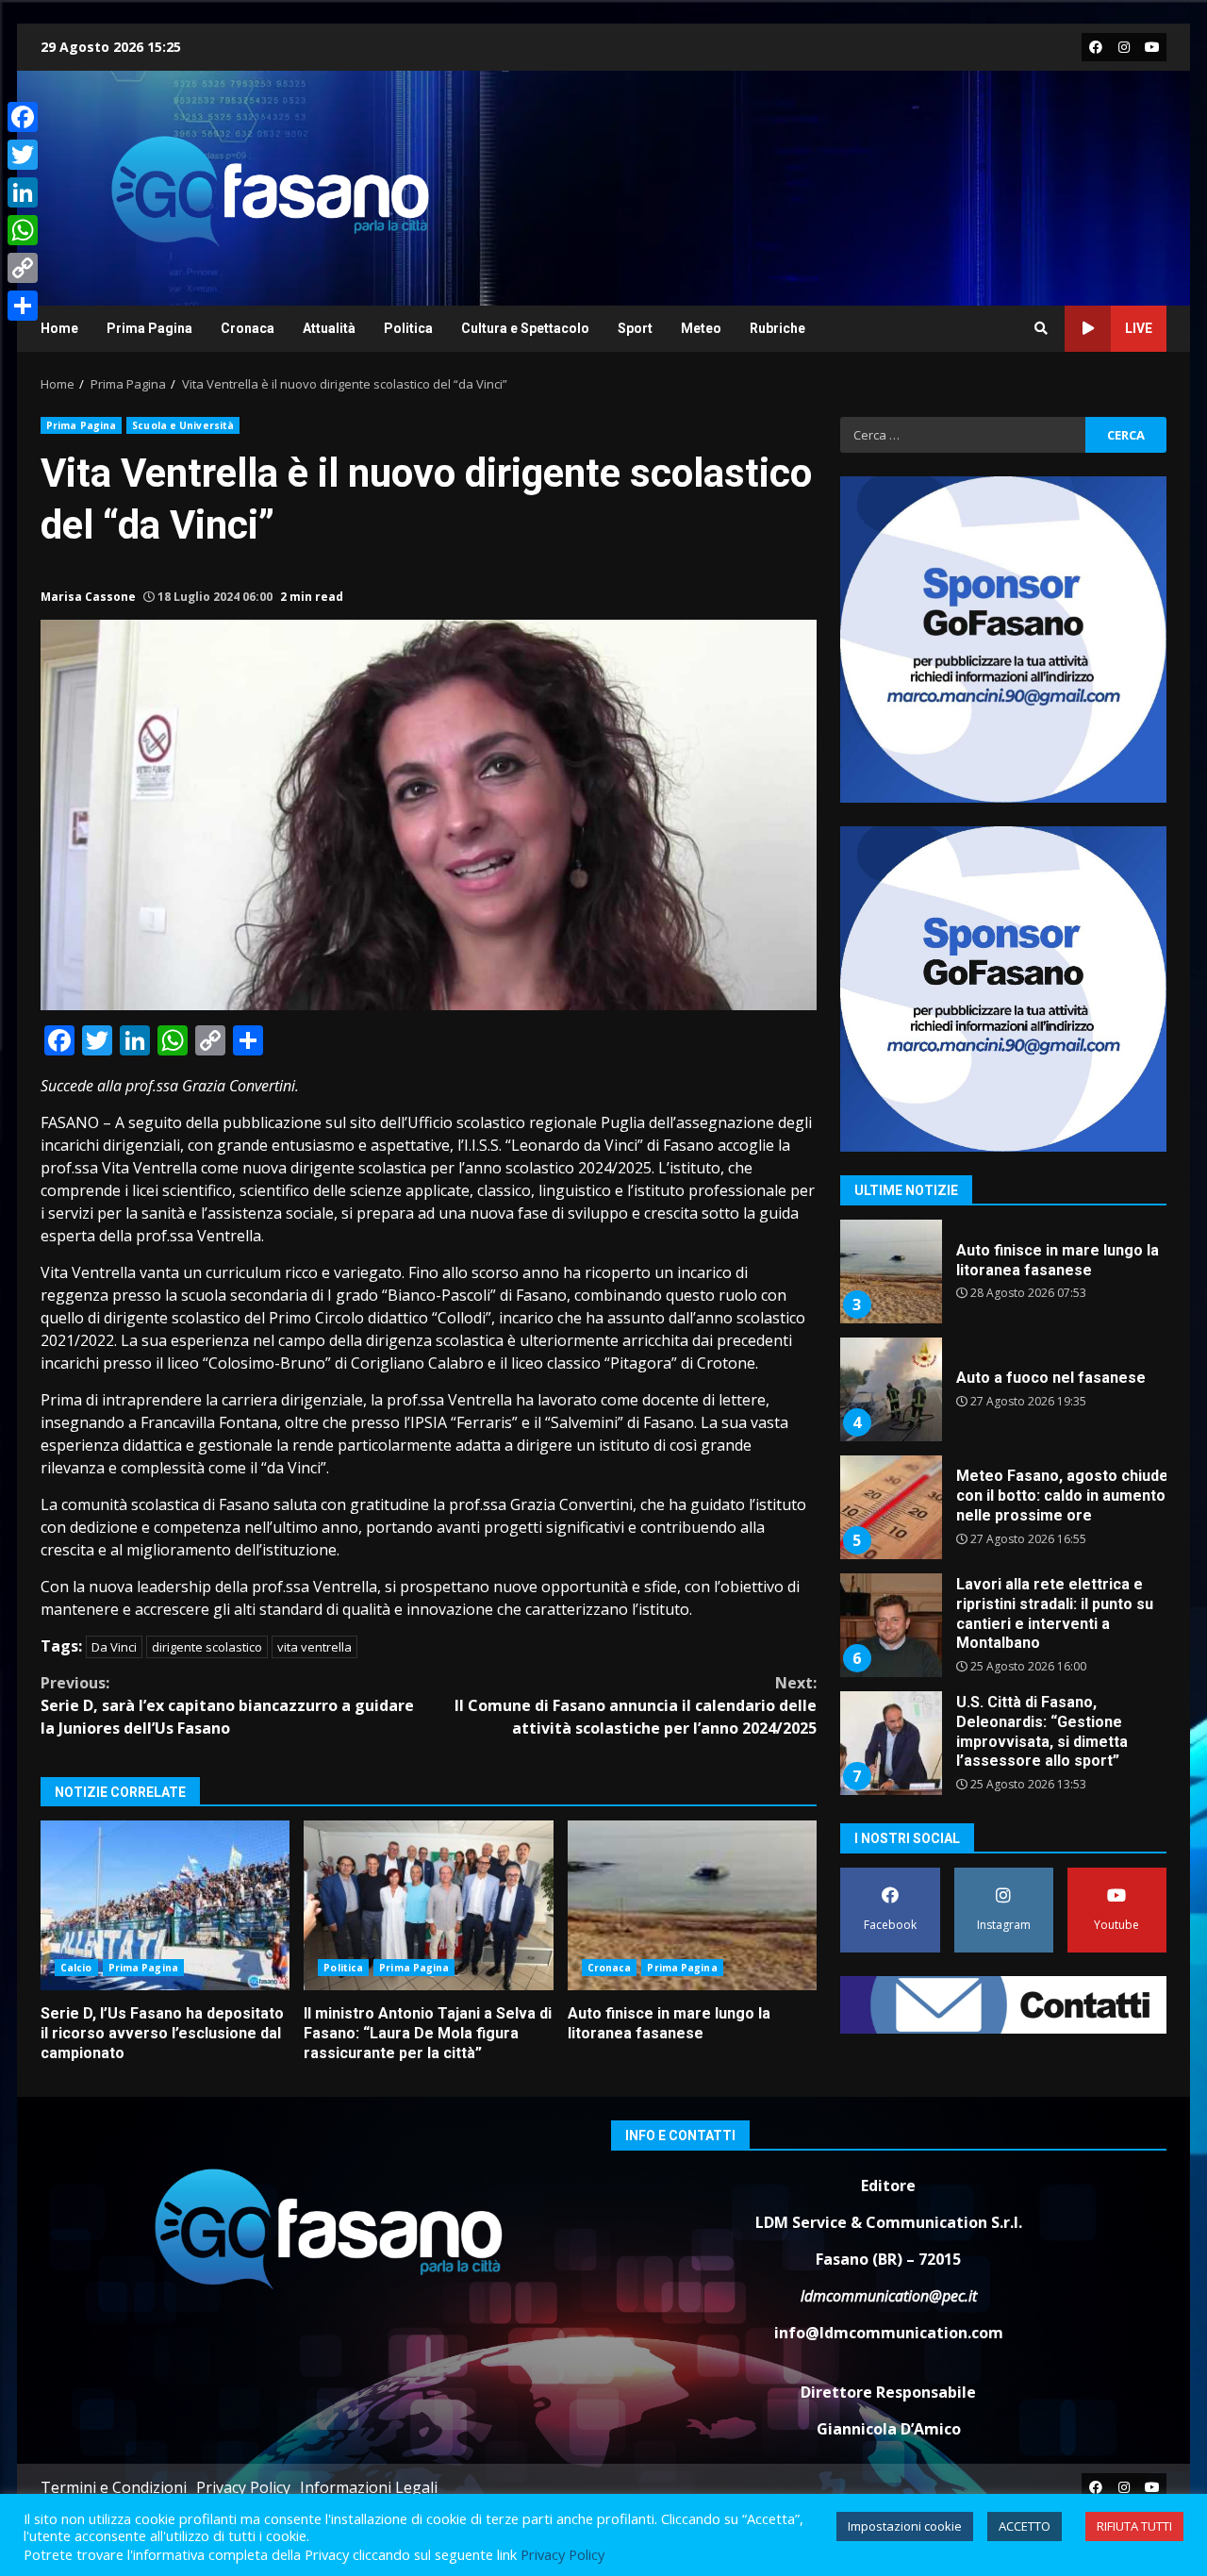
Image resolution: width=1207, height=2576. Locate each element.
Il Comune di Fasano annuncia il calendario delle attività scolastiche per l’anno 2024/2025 (636, 1705)
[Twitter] (23, 155)
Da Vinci (114, 1647)
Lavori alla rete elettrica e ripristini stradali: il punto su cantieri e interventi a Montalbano (890, 1507)
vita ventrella (314, 1647)
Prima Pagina (149, 328)
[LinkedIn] (23, 192)
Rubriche (777, 328)
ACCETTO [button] (1025, 2526)
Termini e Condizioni (114, 2487)
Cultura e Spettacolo (525, 328)
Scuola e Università (183, 425)
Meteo (701, 328)
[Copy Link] (23, 268)
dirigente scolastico (207, 1647)
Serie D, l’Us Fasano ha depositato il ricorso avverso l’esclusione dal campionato (165, 1905)
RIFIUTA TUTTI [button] (1134, 2526)
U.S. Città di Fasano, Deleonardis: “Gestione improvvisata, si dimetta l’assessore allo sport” (890, 1625)
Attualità (329, 328)
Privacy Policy (243, 2487)
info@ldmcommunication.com (889, 2333)
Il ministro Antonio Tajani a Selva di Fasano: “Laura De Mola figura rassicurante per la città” (428, 1905)
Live (1139, 328)
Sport (635, 328)
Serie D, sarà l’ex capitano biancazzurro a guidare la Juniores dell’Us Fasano (227, 1705)
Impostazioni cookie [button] (905, 2526)
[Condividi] (23, 306)
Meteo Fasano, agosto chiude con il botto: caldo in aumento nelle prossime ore (890, 1389)
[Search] (1041, 328)
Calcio (76, 1968)
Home (59, 328)
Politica (408, 328)
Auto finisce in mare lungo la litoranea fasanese (692, 1905)
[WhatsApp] (23, 230)
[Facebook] (23, 117)
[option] (1003, 1279)
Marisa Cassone (88, 597)
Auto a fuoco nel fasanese (890, 1271)
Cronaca (248, 328)
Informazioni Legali (369, 2487)
